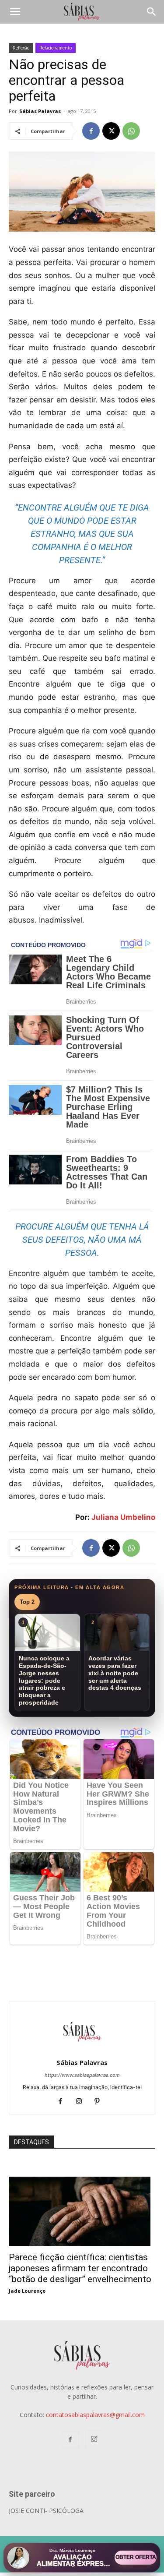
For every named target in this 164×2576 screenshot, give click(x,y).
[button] (15, 12)
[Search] (152, 12)
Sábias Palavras (40, 111)
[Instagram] (82, 2102)
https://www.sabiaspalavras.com (82, 2075)
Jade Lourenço (27, 2291)
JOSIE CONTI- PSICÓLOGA (46, 2511)
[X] (111, 131)
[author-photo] (82, 2050)
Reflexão (21, 48)
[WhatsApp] (131, 131)
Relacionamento (56, 48)
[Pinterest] (100, 2102)
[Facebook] (91, 131)
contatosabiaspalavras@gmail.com (95, 2415)
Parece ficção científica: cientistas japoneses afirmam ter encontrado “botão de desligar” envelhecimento (80, 2268)
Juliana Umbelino (123, 1517)
